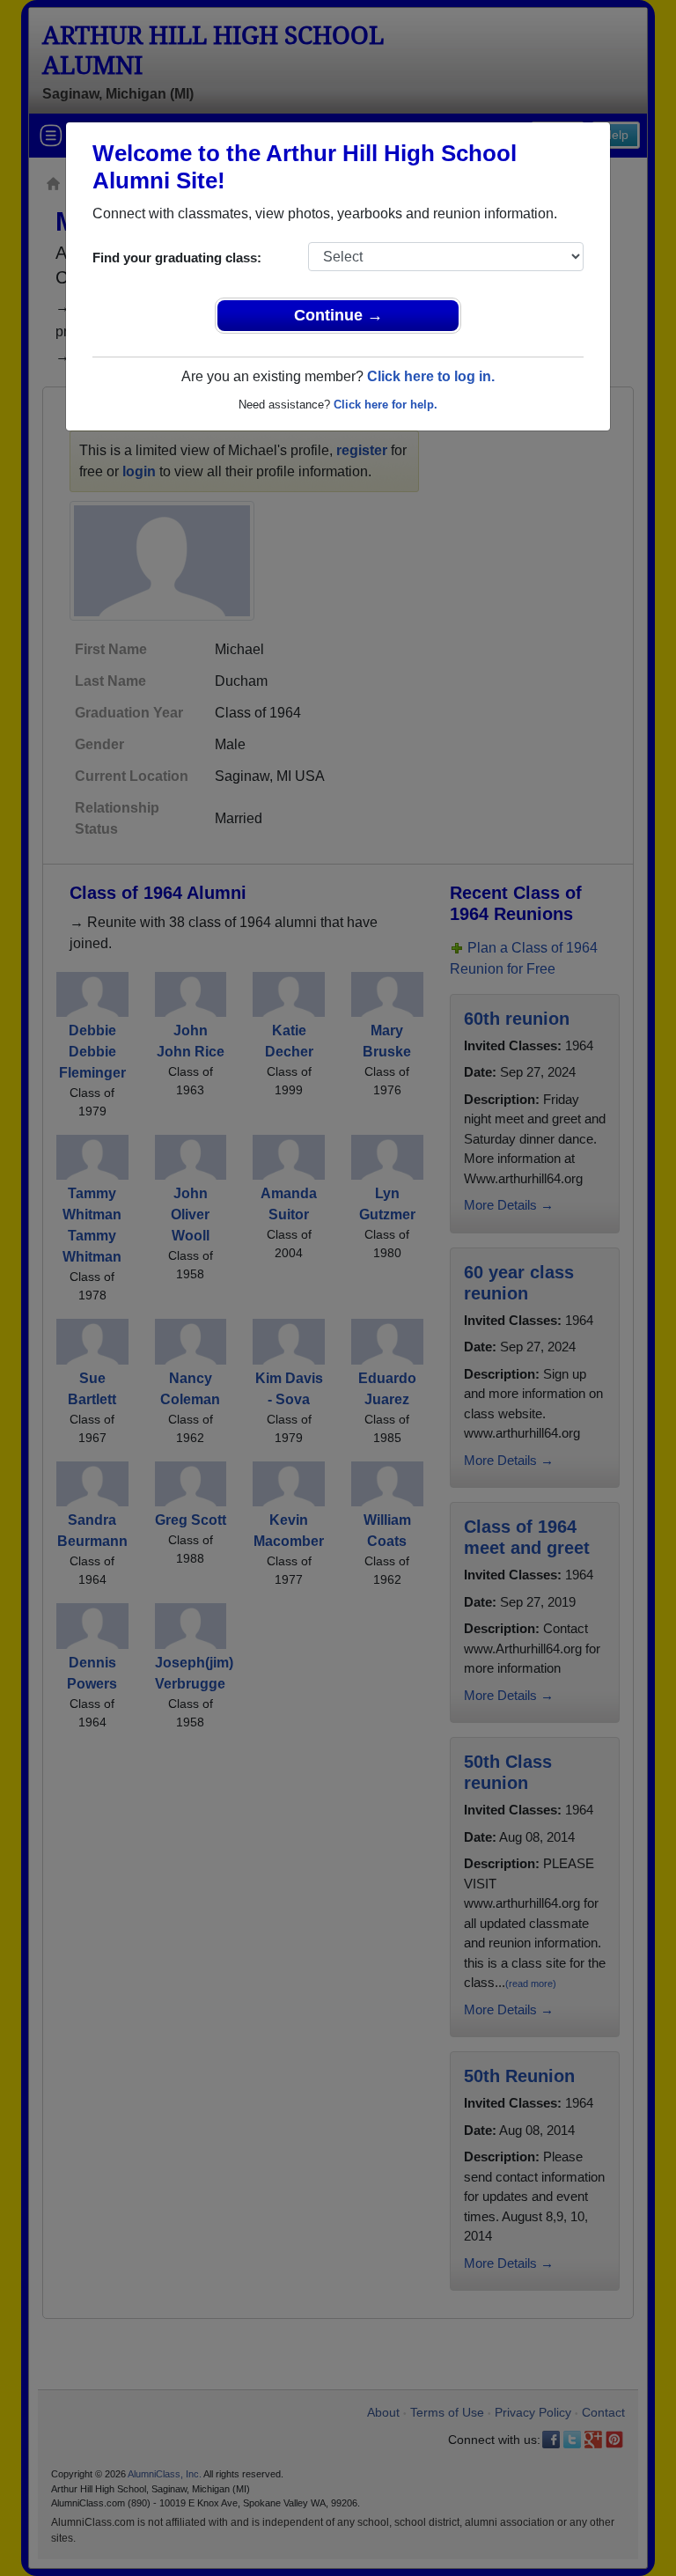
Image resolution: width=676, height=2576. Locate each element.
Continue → (338, 315)
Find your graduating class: (177, 258)
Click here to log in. (431, 376)
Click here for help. (386, 405)
